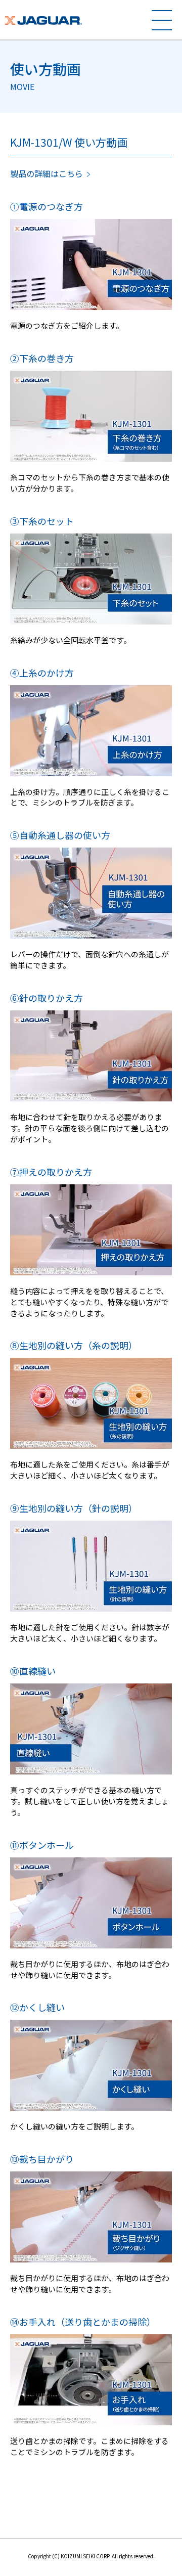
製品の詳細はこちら (47, 173)
